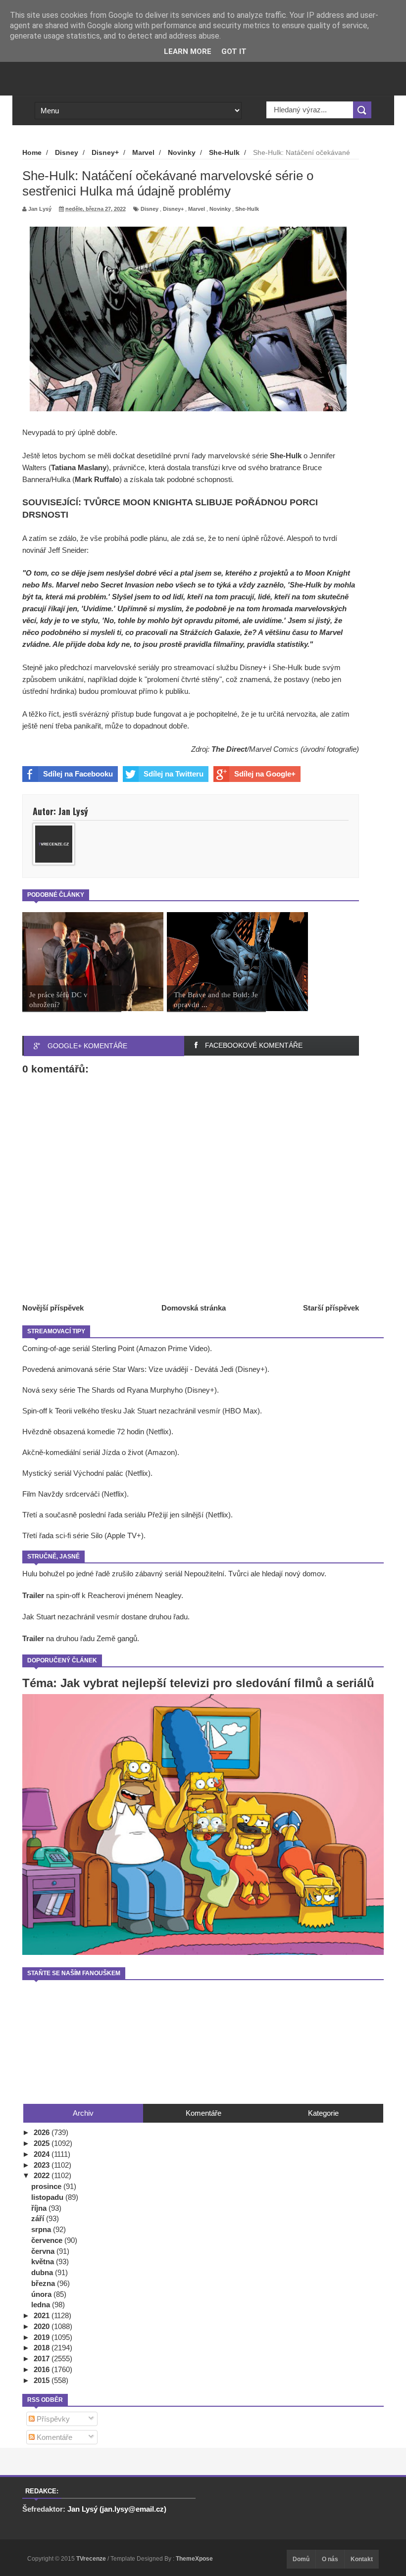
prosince (47, 2186)
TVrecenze (92, 2559)
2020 (43, 2326)
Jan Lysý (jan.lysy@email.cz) (117, 2509)
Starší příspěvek (331, 1308)
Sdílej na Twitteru (174, 774)
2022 (43, 2175)
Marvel (197, 209)
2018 (43, 2348)
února (42, 2294)
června (44, 2251)
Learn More (188, 51)
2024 (43, 2154)
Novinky (220, 209)
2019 (43, 2337)
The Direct (229, 749)
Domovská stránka (194, 1308)
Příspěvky (52, 2419)
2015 (43, 2380)
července (48, 2240)
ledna (42, 2305)
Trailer (33, 1595)
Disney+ (173, 209)
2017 (43, 2358)
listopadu (48, 2197)
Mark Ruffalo (97, 479)
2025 (43, 2143)
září (39, 2218)
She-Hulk (247, 209)
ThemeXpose (194, 2559)
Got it (234, 51)
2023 (43, 2165)
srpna (42, 2229)
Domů (301, 2559)
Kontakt (362, 2559)
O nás (330, 2559)
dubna (43, 2272)
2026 (43, 2132)
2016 (43, 2369)
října (40, 2208)
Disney (150, 209)
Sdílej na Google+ (265, 774)
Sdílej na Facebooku (78, 774)
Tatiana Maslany (79, 467)
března (44, 2283)
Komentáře (53, 2437)
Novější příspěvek (53, 1308)
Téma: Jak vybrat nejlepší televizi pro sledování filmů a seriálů (198, 1683)
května (44, 2261)
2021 (43, 2315)
